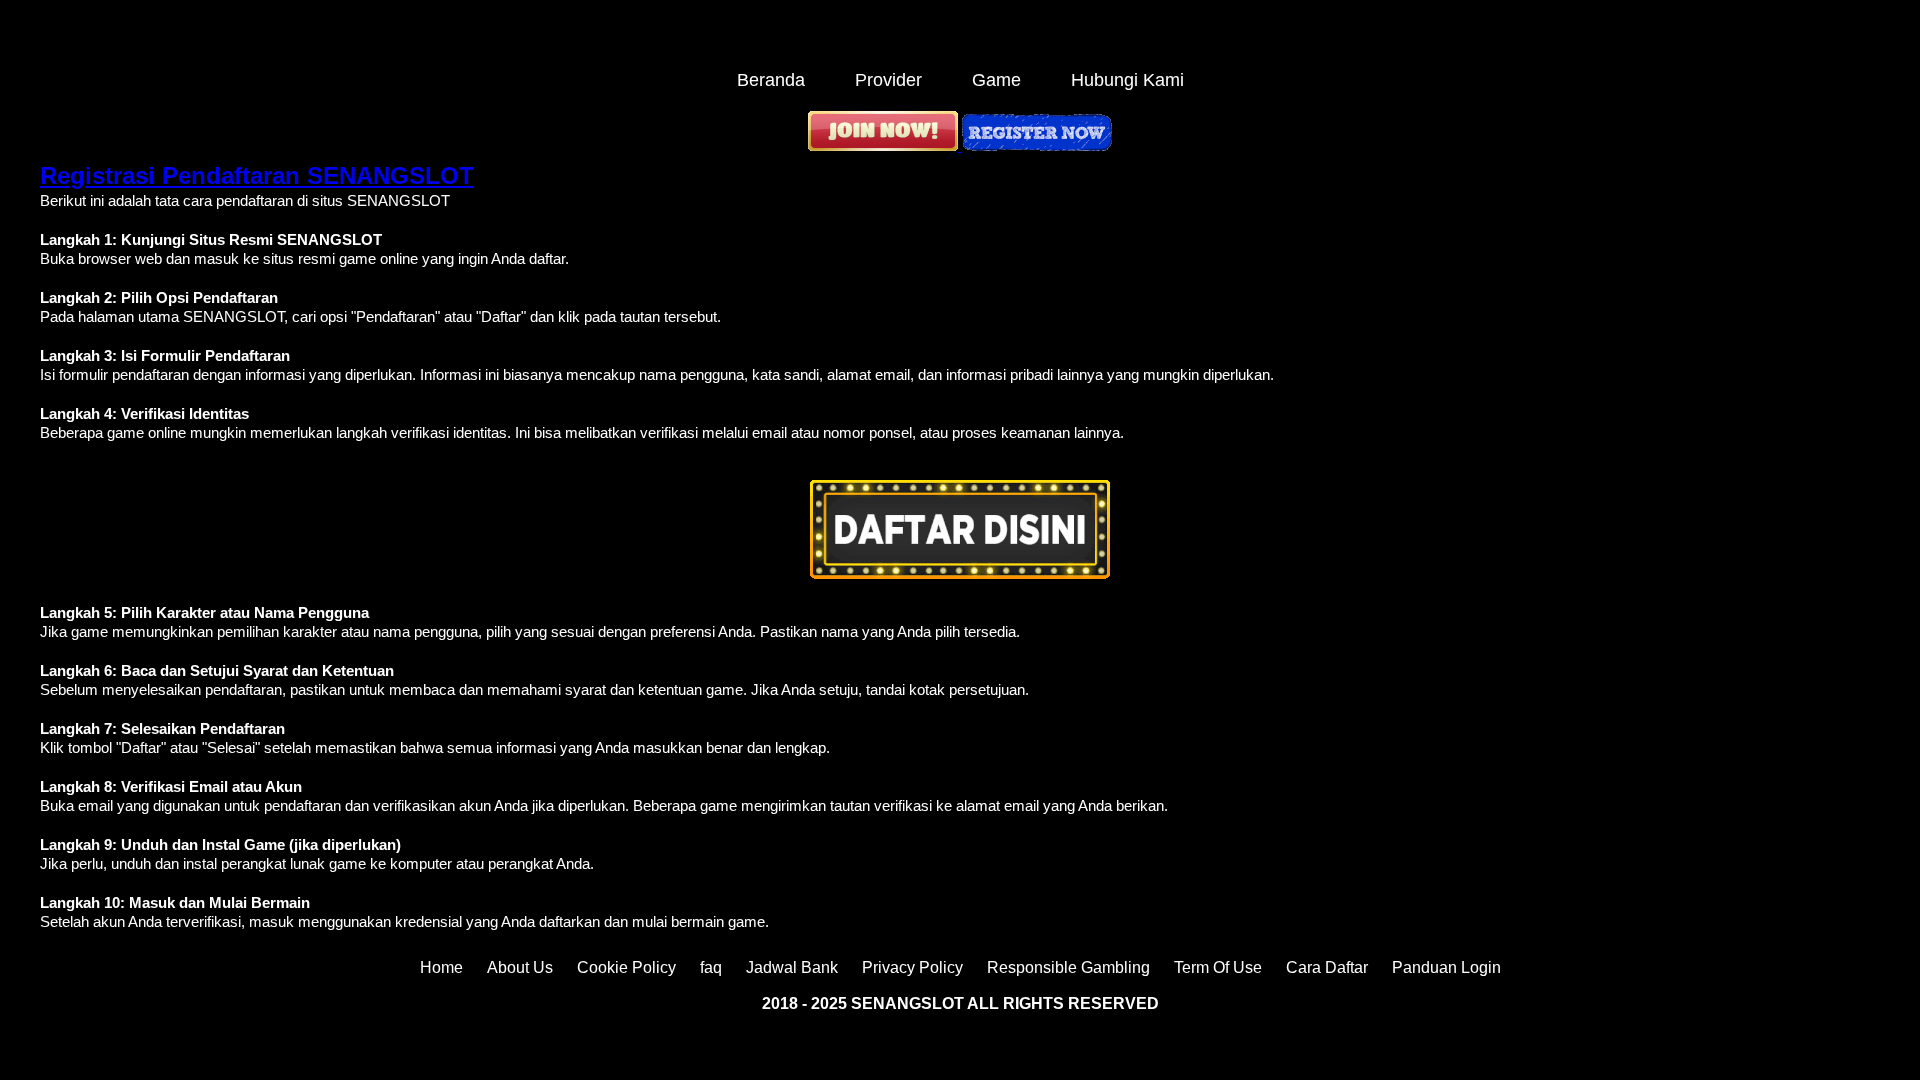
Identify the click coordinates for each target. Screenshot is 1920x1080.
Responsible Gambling (1068, 967)
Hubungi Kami (1127, 80)
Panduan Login (1446, 967)
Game (996, 80)
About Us (520, 967)
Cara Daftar (1327, 967)
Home (441, 967)
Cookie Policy (626, 967)
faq (711, 967)
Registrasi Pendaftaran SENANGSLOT (257, 175)
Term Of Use (1218, 967)
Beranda (771, 80)
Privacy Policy (912, 967)
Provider (888, 80)
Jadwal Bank (792, 967)
